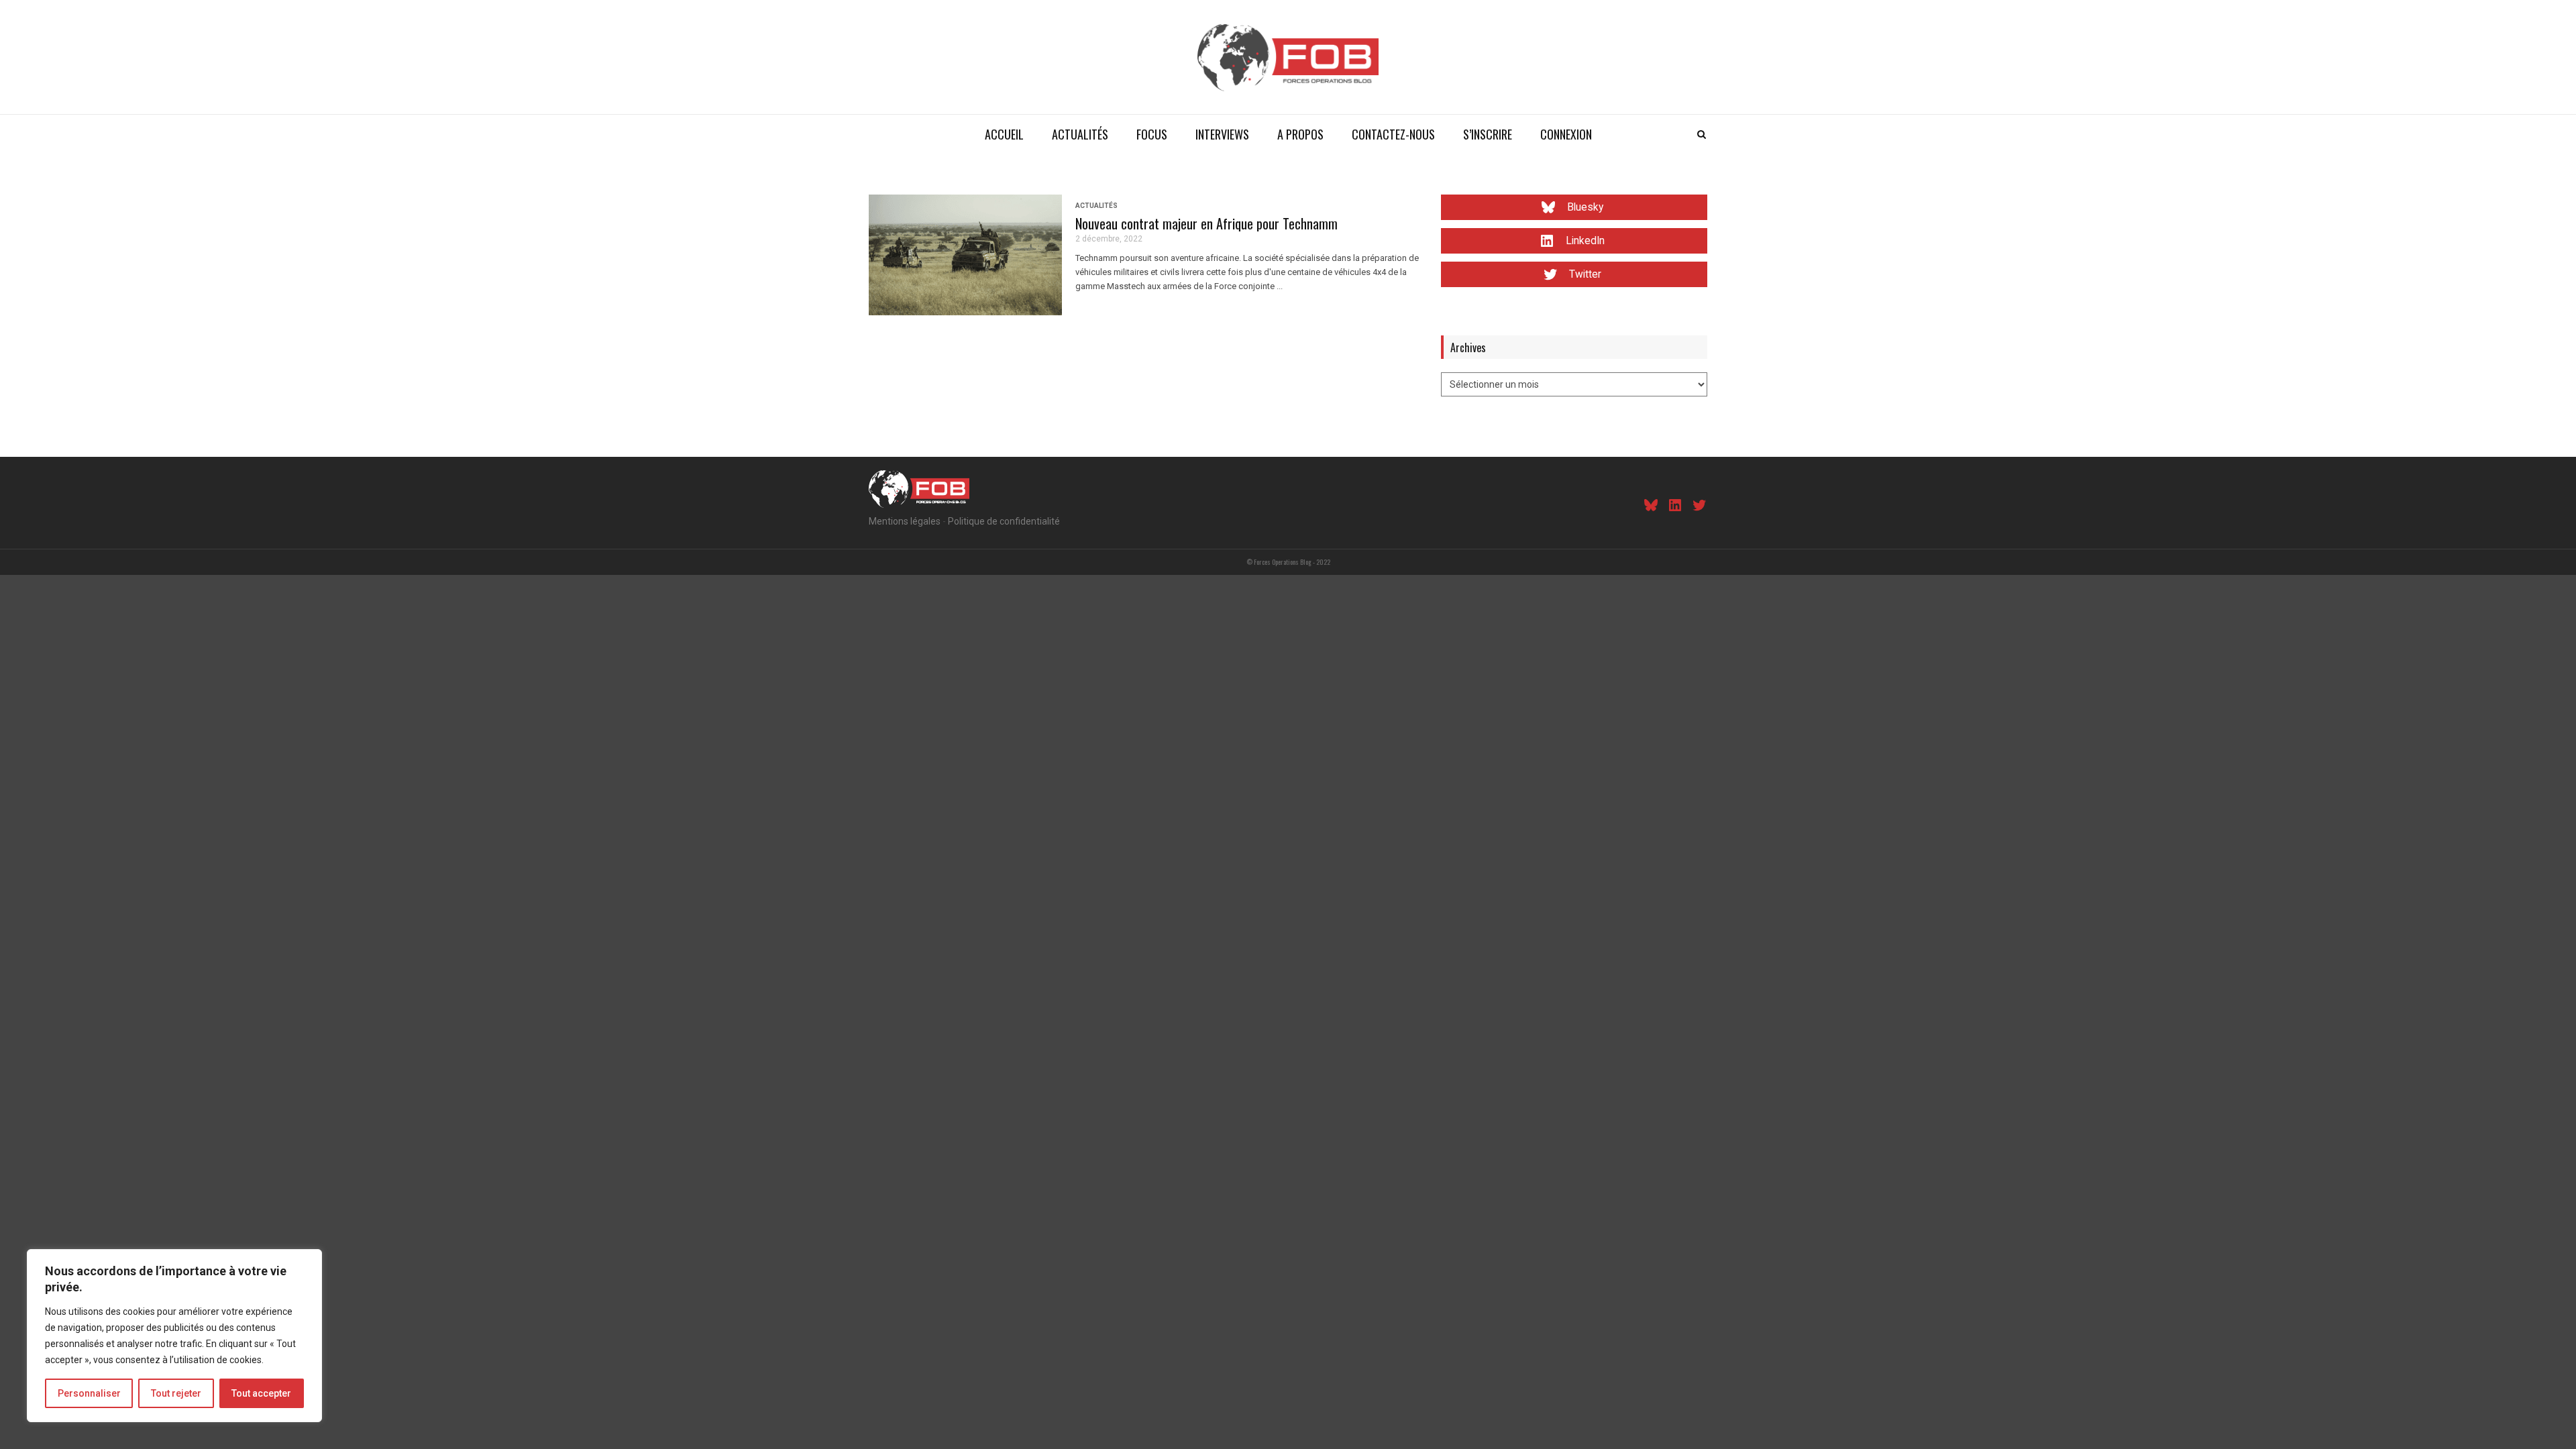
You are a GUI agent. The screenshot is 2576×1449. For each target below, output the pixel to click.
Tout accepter (261, 1393)
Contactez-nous (1393, 134)
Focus (1152, 134)
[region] (174, 1336)
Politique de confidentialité (1004, 521)
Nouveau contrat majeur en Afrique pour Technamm (1206, 223)
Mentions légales (905, 521)
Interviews (1222, 134)
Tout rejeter (176, 1393)
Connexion (1566, 134)
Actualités (1080, 134)
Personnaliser (89, 1393)
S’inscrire (1488, 134)
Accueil (1004, 134)
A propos (1300, 134)
